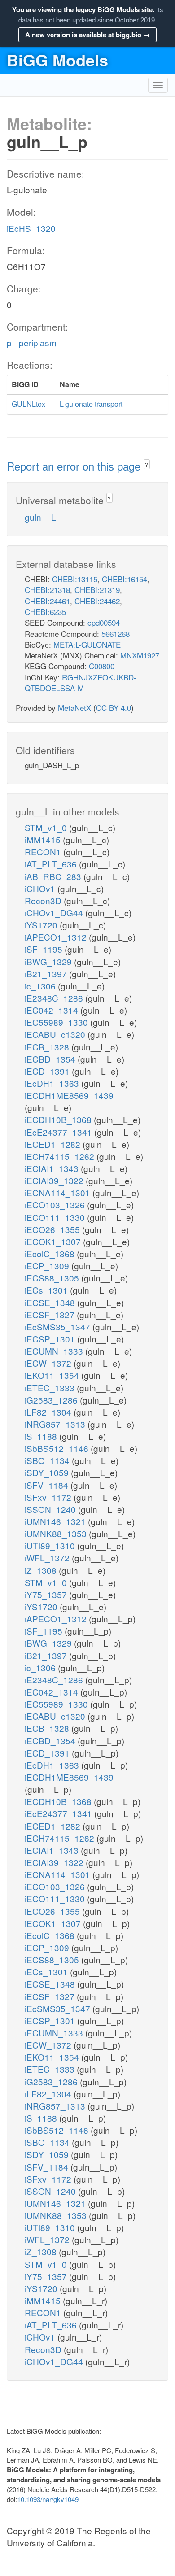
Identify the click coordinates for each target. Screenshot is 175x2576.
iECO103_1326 (56, 1205)
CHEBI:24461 (47, 601)
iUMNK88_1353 (57, 1533)
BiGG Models (57, 60)
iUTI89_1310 (51, 1545)
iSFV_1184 (48, 1485)
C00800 (102, 666)
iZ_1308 (42, 1570)
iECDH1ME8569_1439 (69, 1095)
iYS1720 (42, 925)
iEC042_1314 (52, 1010)
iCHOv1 (41, 888)
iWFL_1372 (48, 1558)
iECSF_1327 (51, 1314)
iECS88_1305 (53, 1278)
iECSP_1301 (51, 1339)
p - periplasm (32, 342)
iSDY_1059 (48, 1472)
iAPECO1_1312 (57, 937)
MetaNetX (74, 708)
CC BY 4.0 (114, 708)
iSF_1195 (45, 949)
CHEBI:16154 (125, 579)
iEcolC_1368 (51, 1253)
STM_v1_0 (47, 827)
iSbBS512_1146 (58, 1448)
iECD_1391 (48, 1071)
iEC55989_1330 (57, 1022)
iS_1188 (42, 1436)
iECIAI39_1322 (55, 1180)
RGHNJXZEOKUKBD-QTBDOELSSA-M (81, 682)
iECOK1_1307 (54, 1241)
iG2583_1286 (52, 1400)
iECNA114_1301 (59, 1192)
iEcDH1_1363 (53, 1083)
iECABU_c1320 (56, 1034)
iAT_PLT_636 (52, 864)
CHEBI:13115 (75, 579)
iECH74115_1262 (61, 1156)
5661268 (116, 634)
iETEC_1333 (51, 1388)
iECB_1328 (48, 1047)
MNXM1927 (140, 655)
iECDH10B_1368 (59, 1119)
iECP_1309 (48, 1266)
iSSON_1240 (51, 1509)
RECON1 (44, 852)
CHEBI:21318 (47, 590)
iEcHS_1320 (31, 228)
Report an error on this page (75, 466)
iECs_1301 (47, 1290)
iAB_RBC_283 (54, 876)
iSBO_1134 (48, 1460)
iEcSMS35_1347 (59, 1327)
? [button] (147, 464)
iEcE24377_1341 (59, 1132)
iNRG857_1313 (56, 1424)
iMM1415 (44, 839)
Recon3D (44, 900)
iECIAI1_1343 (53, 1168)
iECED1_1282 (54, 1144)
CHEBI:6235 (45, 612)
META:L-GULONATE (87, 644)
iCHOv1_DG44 (55, 913)
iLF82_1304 (49, 1412)
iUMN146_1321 (56, 1521)
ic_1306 (41, 986)
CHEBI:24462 (97, 601)
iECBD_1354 (51, 1059)
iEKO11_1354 (53, 1375)
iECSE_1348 (51, 1302)
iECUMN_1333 (55, 1351)
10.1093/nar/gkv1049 (48, 2499)
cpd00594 (104, 622)
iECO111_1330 (56, 1217)
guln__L (40, 517)
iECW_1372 (49, 1363)
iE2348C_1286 (55, 998)
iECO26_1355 (53, 1229)
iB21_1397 (47, 974)
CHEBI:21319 (97, 590)
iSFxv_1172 (49, 1497)
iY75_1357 (47, 1594)
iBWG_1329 (49, 961)
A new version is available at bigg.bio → (87, 35)
